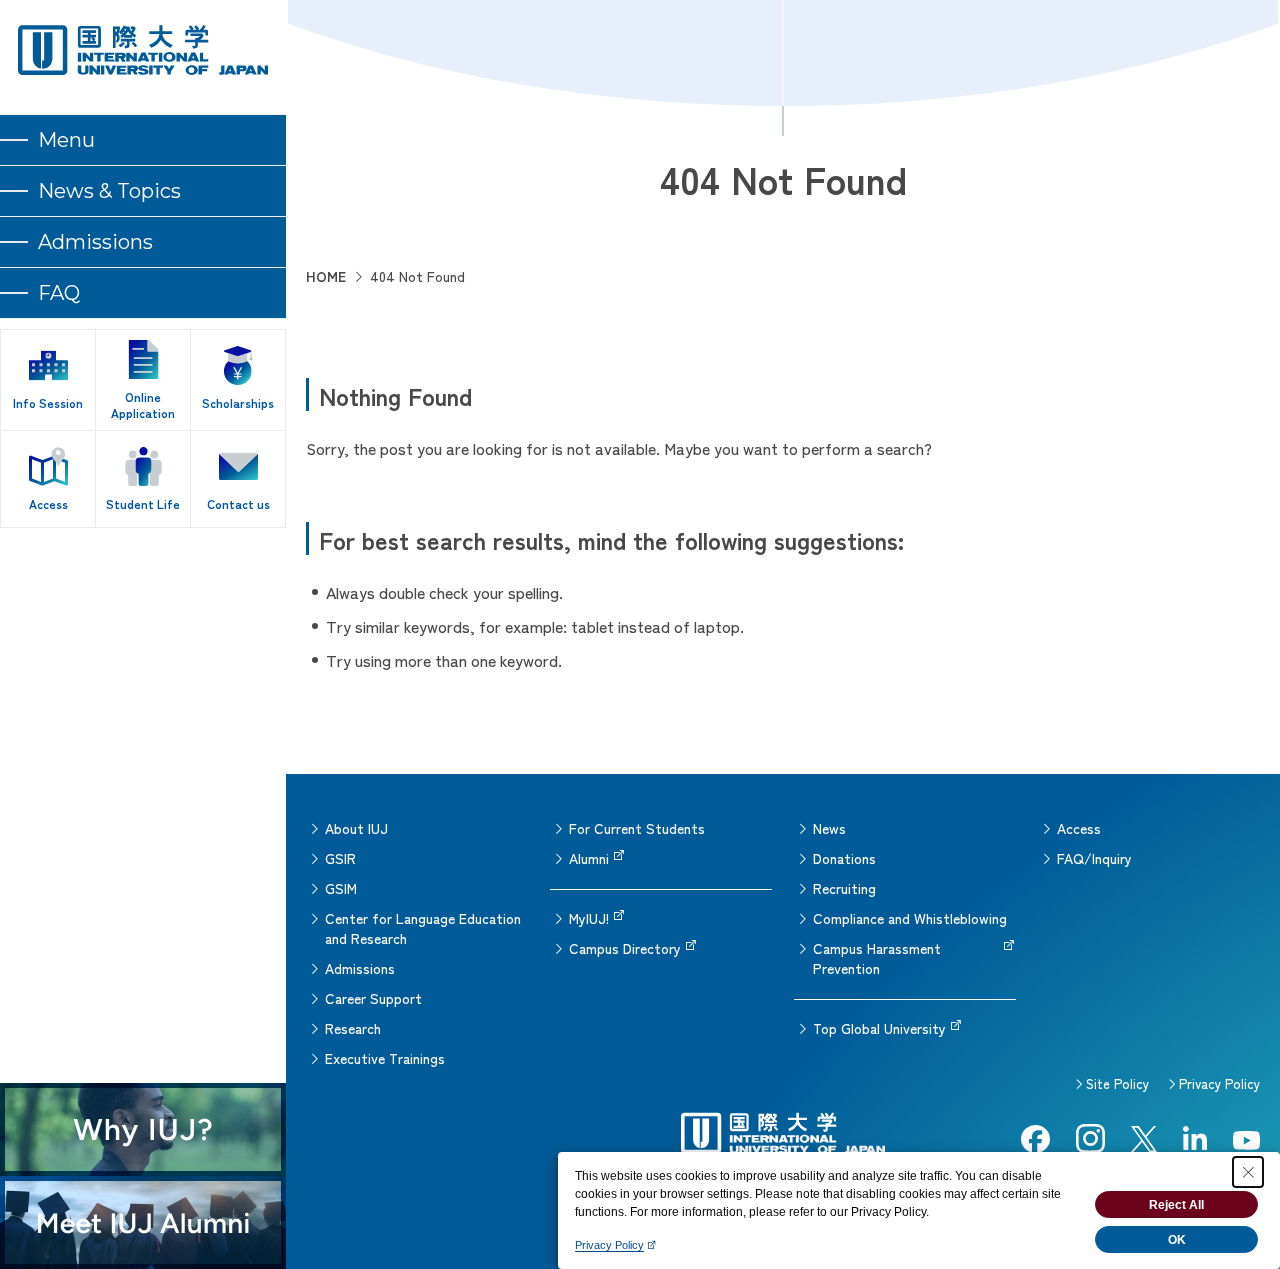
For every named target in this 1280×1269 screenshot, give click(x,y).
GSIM (341, 888)
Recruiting (844, 888)
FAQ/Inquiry (1094, 858)
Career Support (373, 998)
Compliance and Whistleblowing (910, 918)
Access (1079, 828)
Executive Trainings (385, 1058)
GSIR (340, 858)
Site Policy (1117, 1083)
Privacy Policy (1219, 1083)
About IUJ (356, 828)
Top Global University (879, 1028)
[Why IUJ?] (143, 1129)
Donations (844, 858)
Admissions (360, 968)
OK (1177, 1240)
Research (353, 1028)
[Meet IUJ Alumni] (143, 1222)
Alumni (589, 858)
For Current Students (637, 828)
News (829, 828)
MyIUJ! (589, 918)
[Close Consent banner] (1248, 1172)
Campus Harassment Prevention (877, 958)
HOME (326, 276)
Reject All (1176, 1205)
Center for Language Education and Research (423, 928)
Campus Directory (625, 948)
